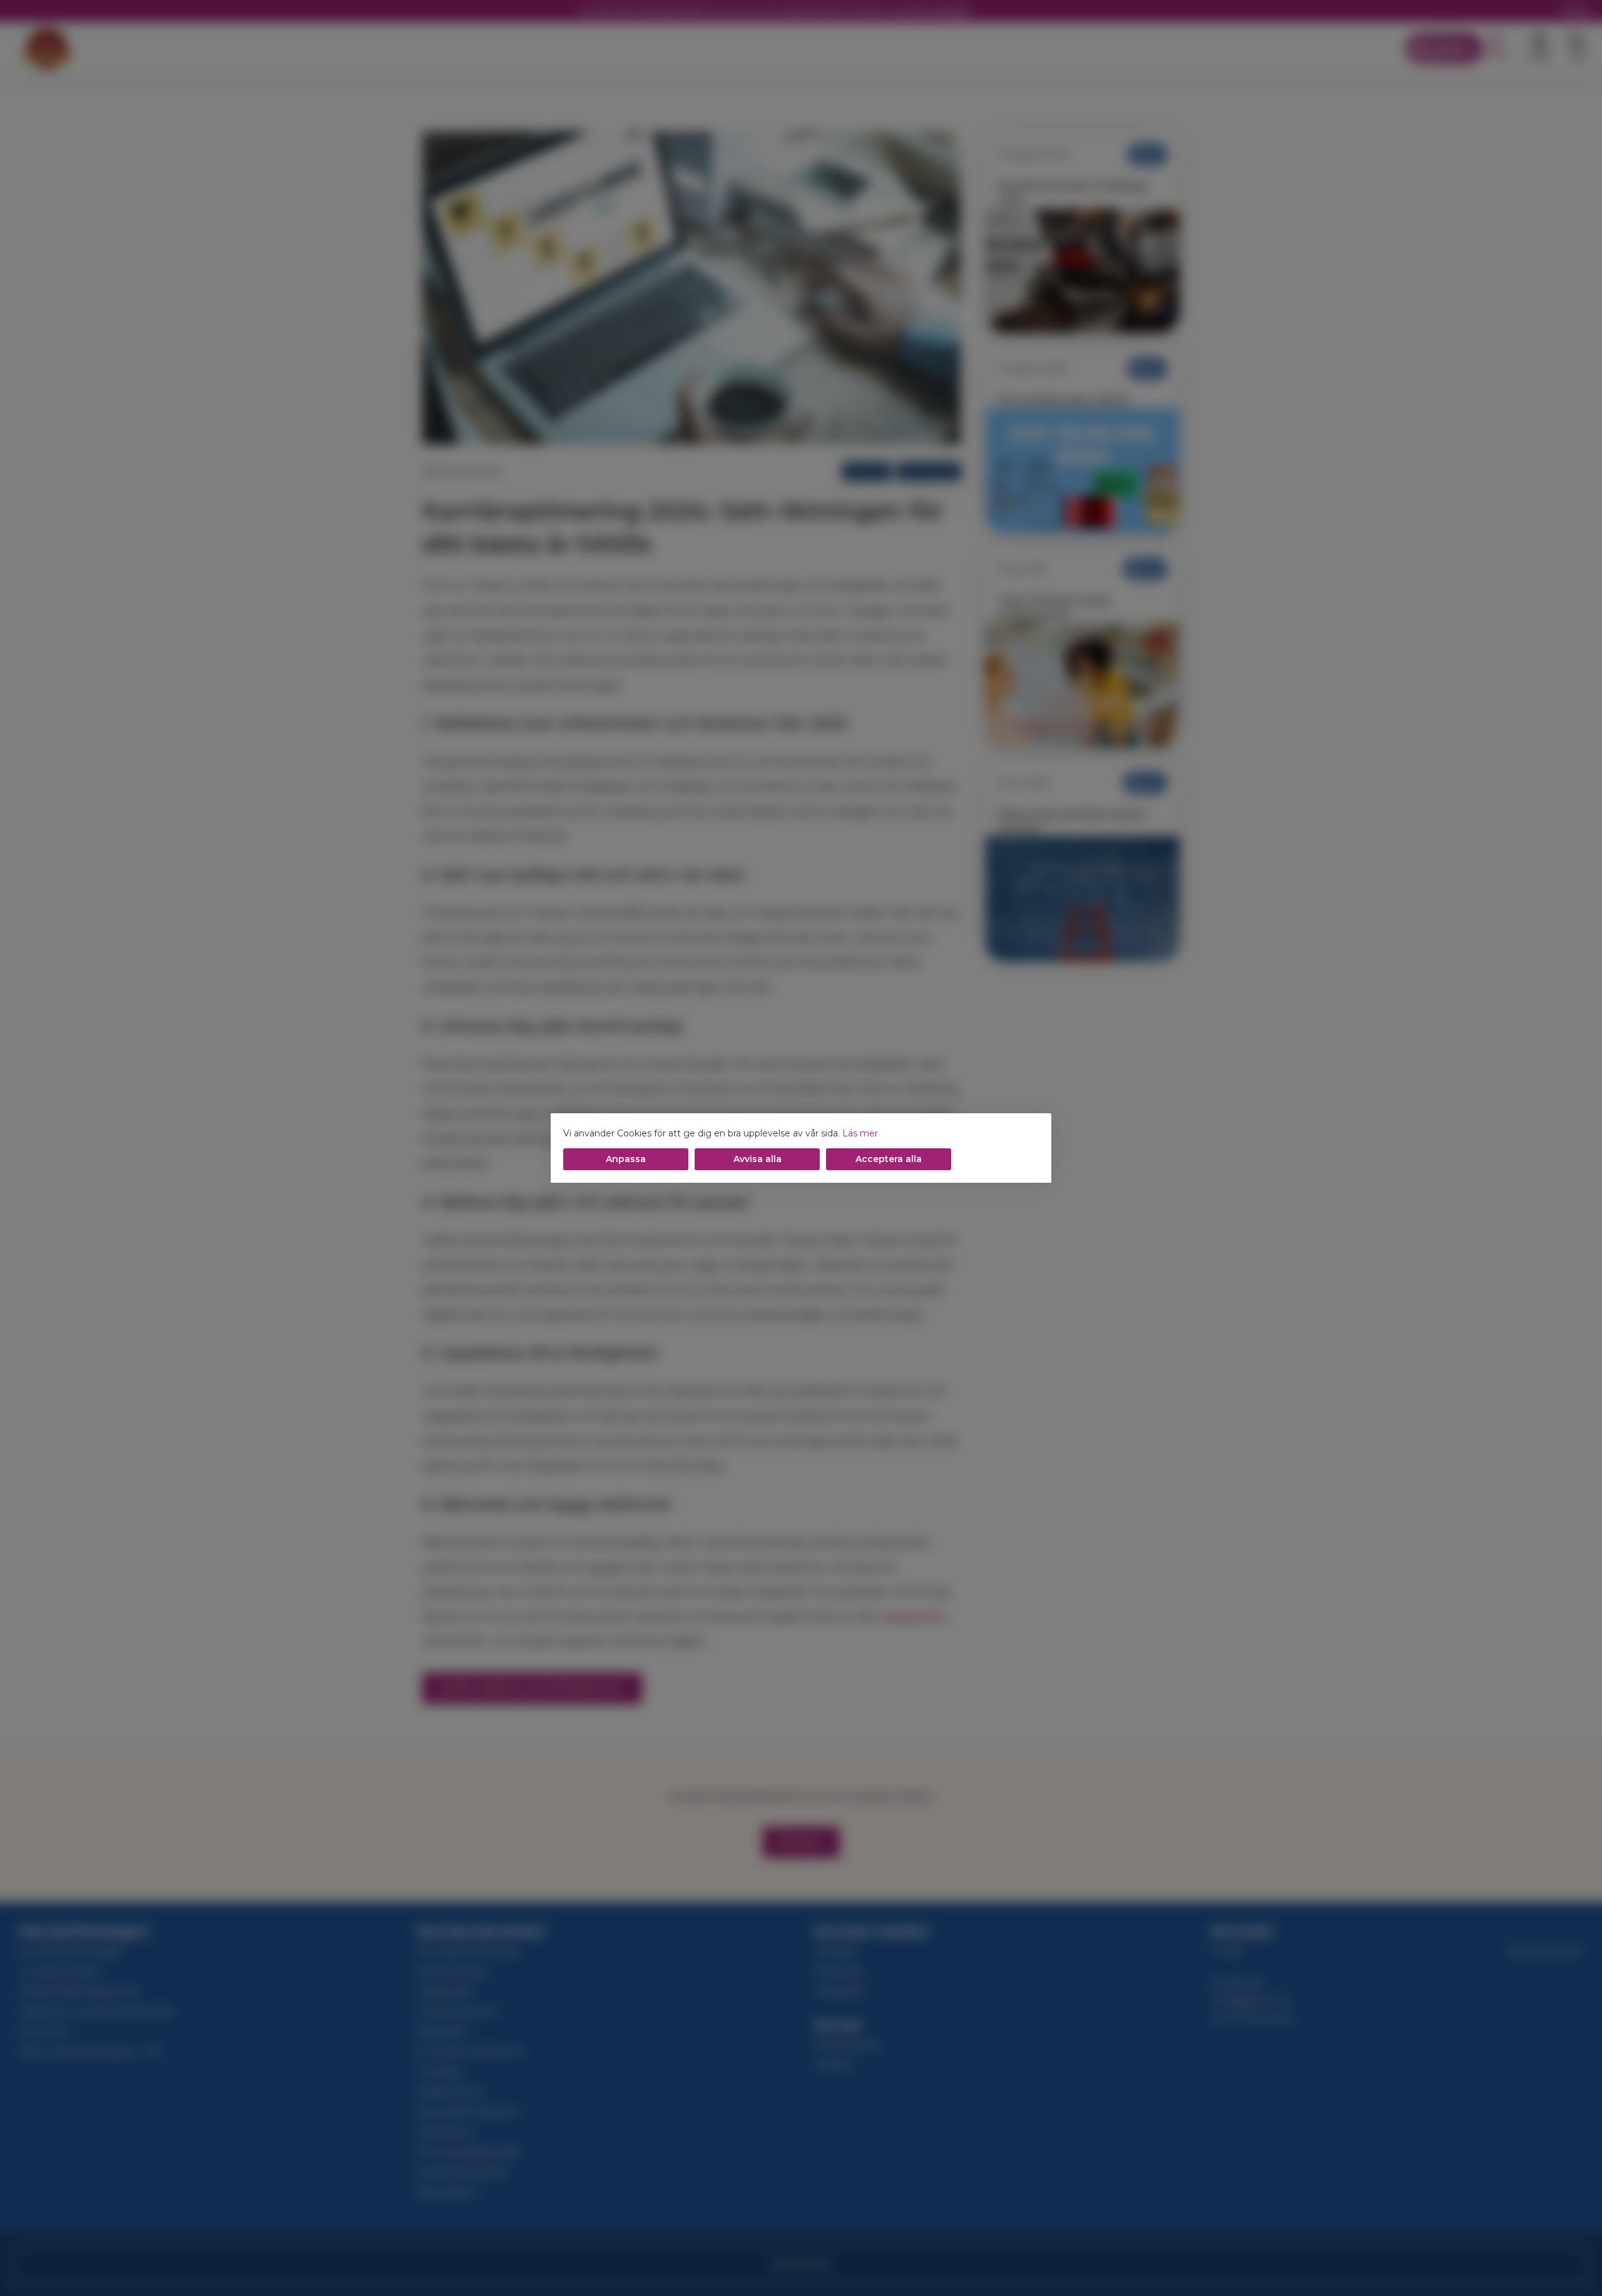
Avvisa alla (758, 1159)
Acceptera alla (889, 1159)
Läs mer (860, 1133)
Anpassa (626, 1159)
